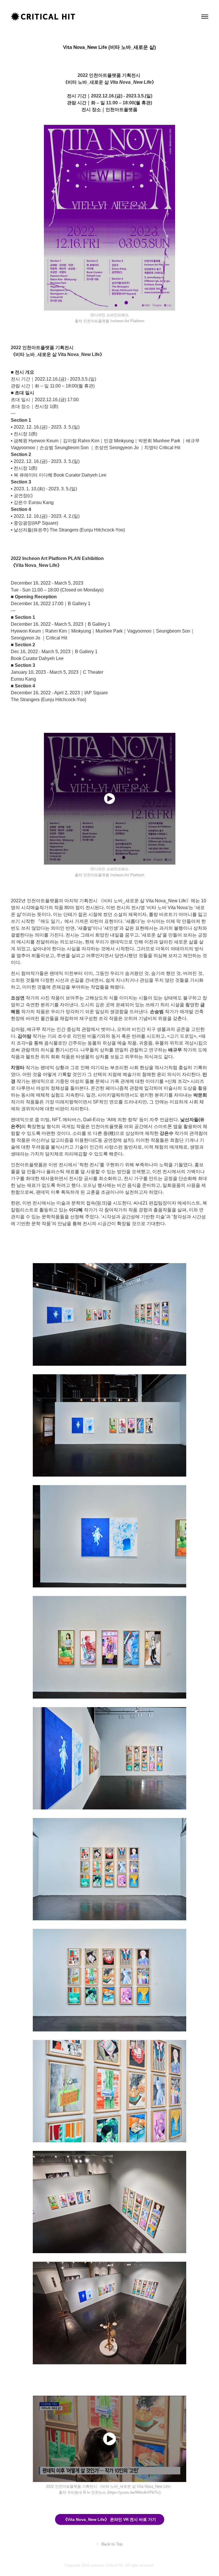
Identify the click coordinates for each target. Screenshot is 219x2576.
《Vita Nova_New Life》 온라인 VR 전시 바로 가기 (110, 2519)
